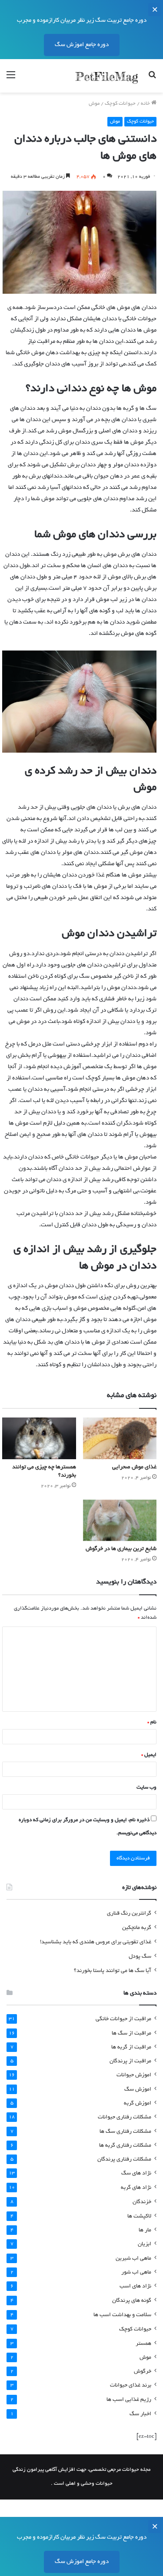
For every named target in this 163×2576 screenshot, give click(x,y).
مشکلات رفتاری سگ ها (125, 2132)
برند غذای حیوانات (131, 2386)
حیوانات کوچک (120, 104)
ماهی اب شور (136, 2272)
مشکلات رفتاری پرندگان (124, 2159)
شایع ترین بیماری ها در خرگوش (121, 1549)
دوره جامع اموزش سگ (82, 45)
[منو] (11, 79)
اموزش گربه (138, 2103)
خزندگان (142, 2202)
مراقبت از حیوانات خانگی (123, 2019)
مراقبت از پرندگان (130, 2061)
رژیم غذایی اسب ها (129, 2400)
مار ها (145, 2230)
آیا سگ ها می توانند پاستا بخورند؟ (113, 1971)
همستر (143, 2344)
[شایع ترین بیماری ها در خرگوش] (120, 1520)
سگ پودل (140, 1957)
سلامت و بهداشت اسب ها (122, 2315)
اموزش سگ (138, 2090)
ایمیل (149, 1755)
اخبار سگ (140, 2414)
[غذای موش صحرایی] (120, 1438)
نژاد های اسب (135, 2287)
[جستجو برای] (152, 79)
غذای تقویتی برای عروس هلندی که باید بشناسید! (96, 1942)
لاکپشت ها (139, 2216)
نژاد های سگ (136, 2174)
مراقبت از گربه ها (131, 2047)
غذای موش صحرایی (134, 1467)
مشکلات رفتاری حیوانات (125, 2118)
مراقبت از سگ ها (131, 2033)
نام (152, 1722)
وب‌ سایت (146, 1788)
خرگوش (143, 2372)
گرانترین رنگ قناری (129, 1914)
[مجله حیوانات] (106, 76)
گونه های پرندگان (132, 2301)
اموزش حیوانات (134, 2075)
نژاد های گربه (136, 2188)
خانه (146, 104)
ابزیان (145, 2244)
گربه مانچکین (137, 1928)
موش (94, 104)
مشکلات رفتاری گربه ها (125, 2146)
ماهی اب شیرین (133, 2259)
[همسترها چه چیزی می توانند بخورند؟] (39, 1438)
